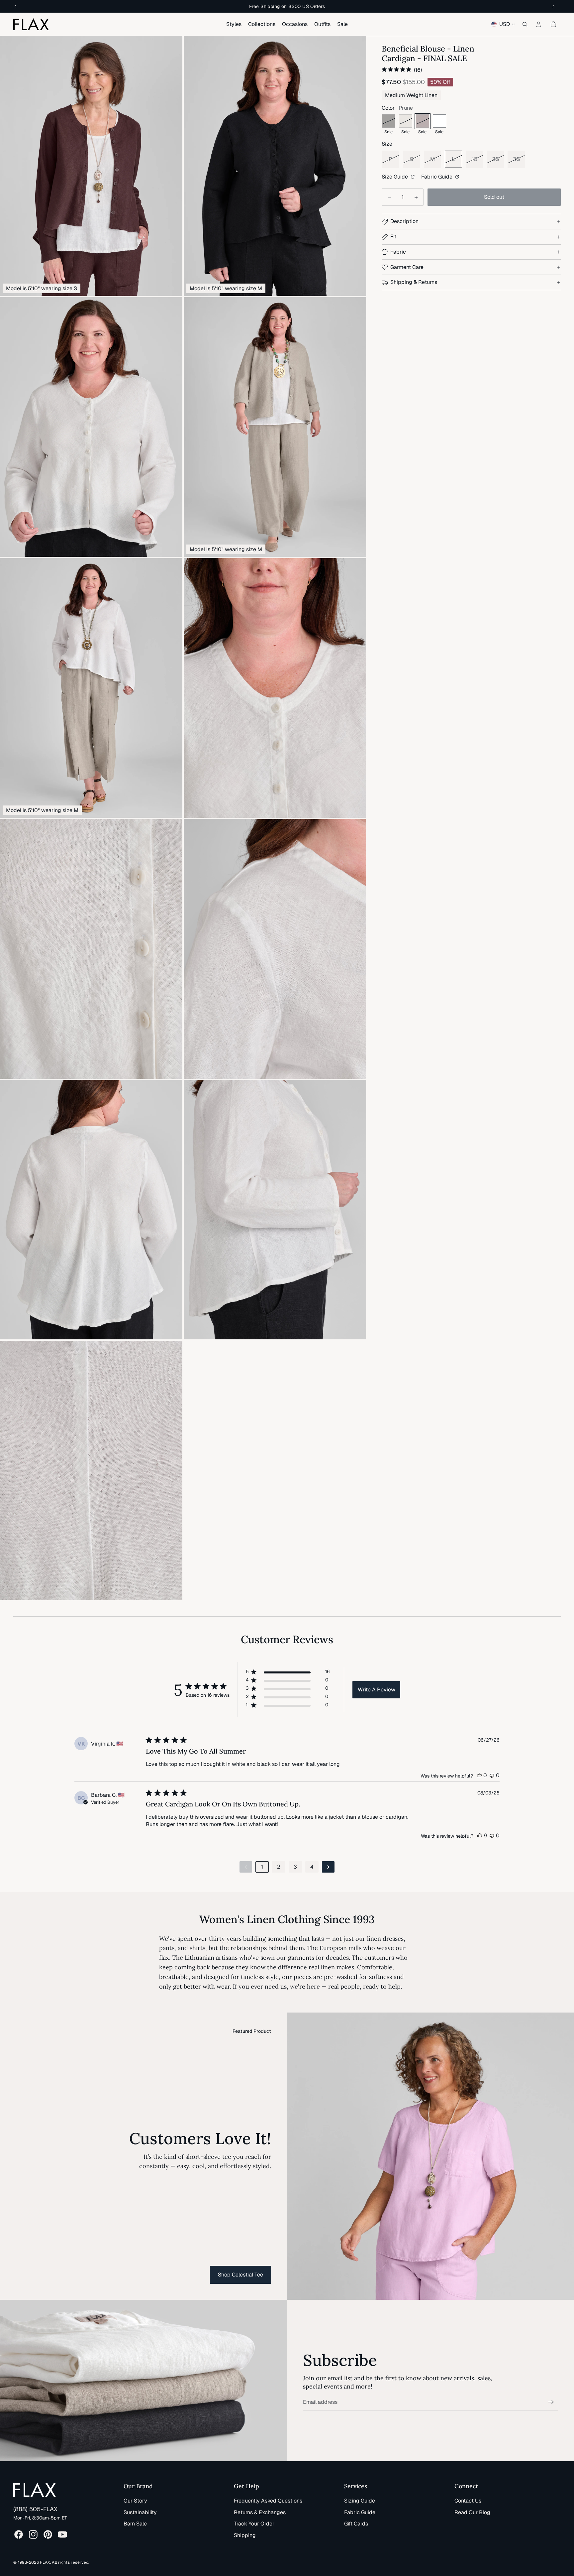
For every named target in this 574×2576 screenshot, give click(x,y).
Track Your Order (254, 2524)
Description (404, 222)
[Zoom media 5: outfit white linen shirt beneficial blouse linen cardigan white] (91, 688)
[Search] (525, 24)
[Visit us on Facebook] (19, 2534)
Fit (393, 237)
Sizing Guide (360, 2501)
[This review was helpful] (480, 1836)
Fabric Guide (437, 177)
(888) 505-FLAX (35, 2509)
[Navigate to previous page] (246, 1867)
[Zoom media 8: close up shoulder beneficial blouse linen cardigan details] (275, 949)
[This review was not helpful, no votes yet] (492, 1775)
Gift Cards (356, 2524)
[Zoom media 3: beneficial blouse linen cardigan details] (91, 427)
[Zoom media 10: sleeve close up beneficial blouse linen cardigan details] (275, 1210)
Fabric (398, 252)
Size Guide (395, 177)
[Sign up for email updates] (551, 2402)
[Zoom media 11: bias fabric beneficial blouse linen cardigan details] (91, 1471)
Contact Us (468, 2501)
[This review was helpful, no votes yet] (479, 1775)
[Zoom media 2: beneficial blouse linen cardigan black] (275, 166)
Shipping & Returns (414, 282)
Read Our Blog (472, 2512)
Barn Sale (135, 2524)
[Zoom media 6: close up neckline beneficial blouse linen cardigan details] (275, 688)
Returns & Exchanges (260, 2512)
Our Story (135, 2501)
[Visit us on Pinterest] (48, 2534)
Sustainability (140, 2512)
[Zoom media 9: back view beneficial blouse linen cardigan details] (91, 1210)
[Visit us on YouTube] (62, 2534)
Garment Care (407, 267)
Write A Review (377, 1690)
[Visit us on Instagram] (33, 2534)
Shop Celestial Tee (240, 2275)
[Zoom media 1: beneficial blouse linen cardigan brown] (91, 166)
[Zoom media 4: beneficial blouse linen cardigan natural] (275, 427)
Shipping (245, 2535)
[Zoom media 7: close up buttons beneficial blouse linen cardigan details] (91, 949)
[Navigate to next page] (328, 1867)
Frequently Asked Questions (268, 2501)
